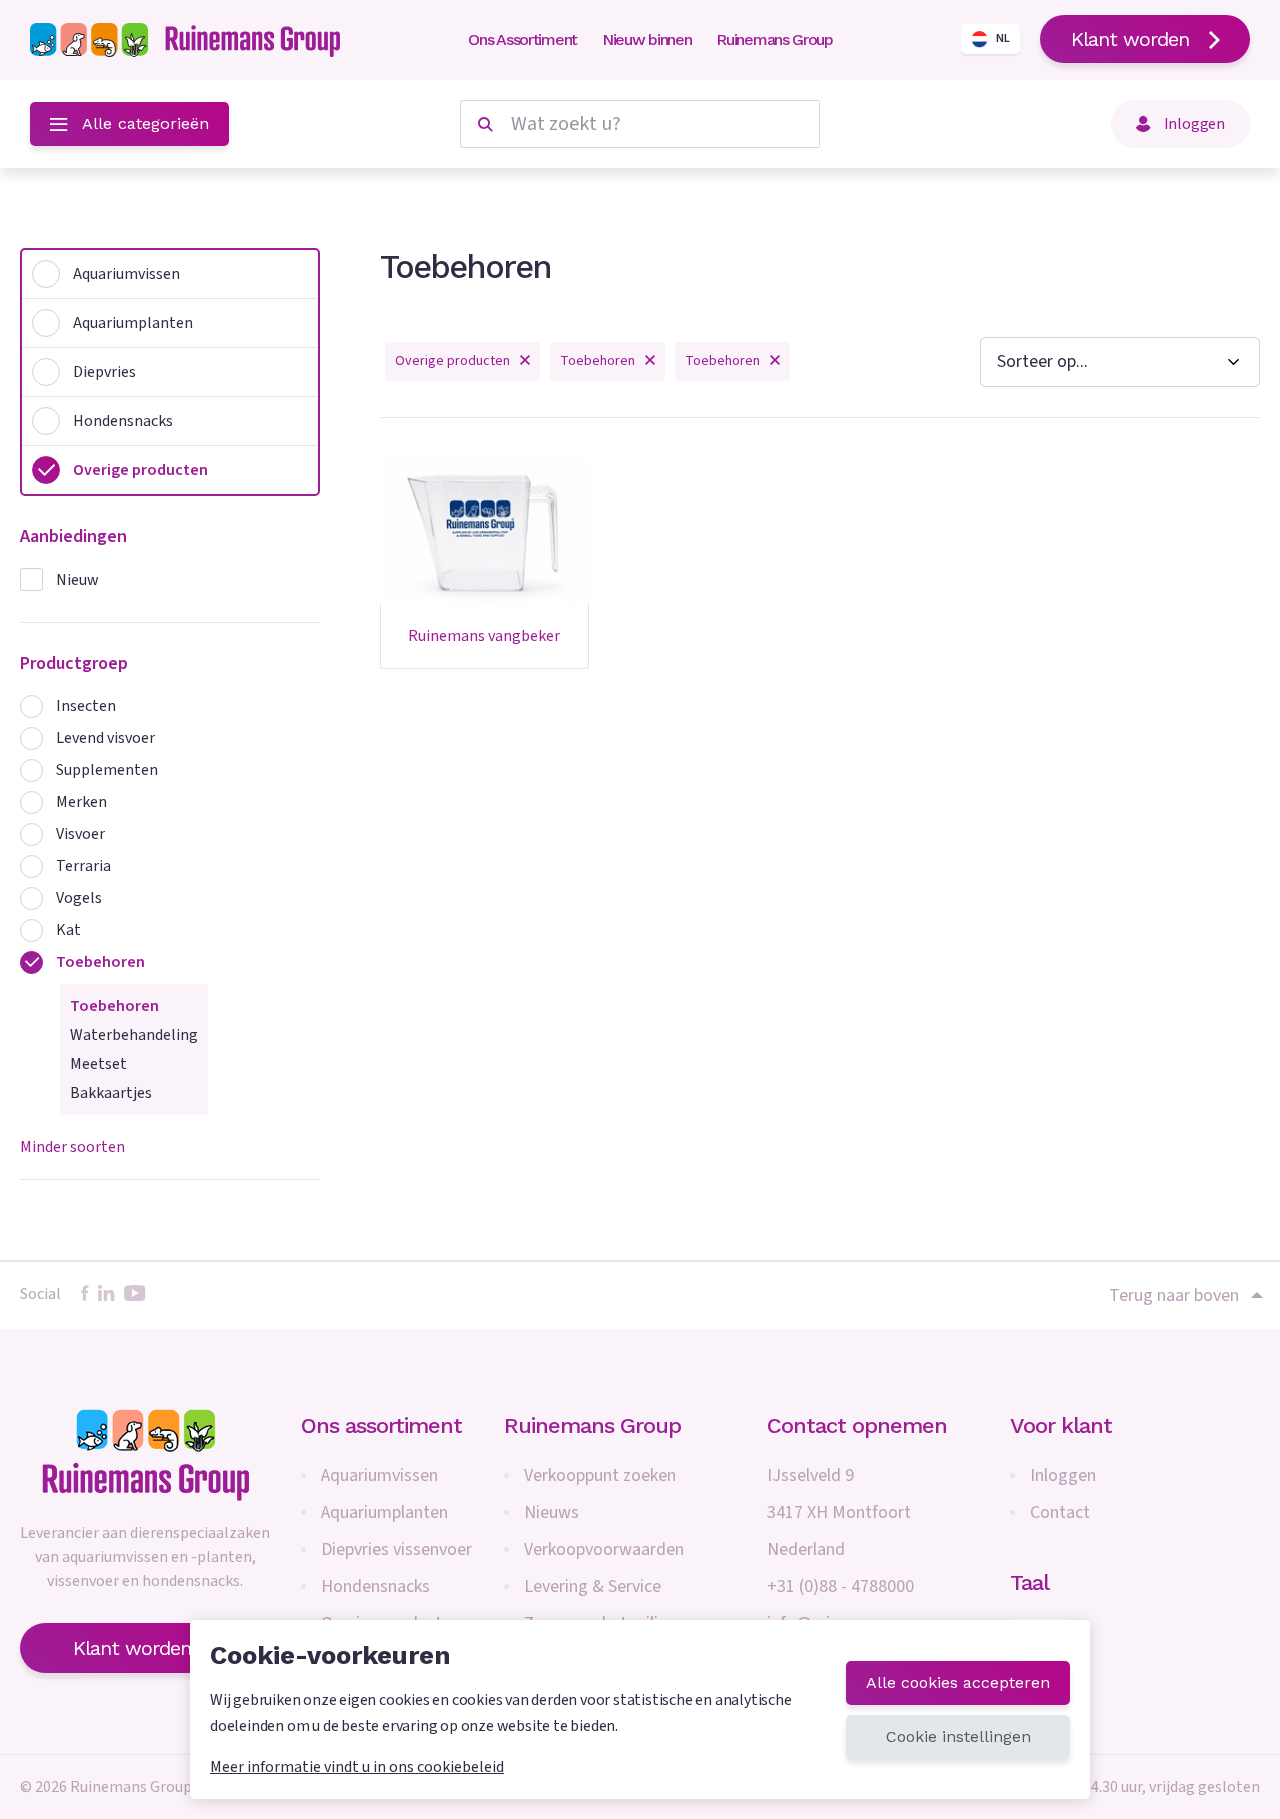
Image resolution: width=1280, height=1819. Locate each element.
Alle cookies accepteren (958, 1682)
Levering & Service (592, 1586)
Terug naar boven (1174, 1295)
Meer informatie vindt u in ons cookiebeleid (357, 1767)
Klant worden (1130, 39)
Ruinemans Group (774, 39)
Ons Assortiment (522, 39)
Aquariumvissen (379, 1475)
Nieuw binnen (646, 39)
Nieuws (551, 1512)
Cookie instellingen (958, 1736)
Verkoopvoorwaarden (604, 1549)
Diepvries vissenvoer (396, 1549)
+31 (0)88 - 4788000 (840, 1586)
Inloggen (1063, 1475)
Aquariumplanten (384, 1512)
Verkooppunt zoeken (600, 1475)
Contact (1060, 1512)
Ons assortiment (381, 1425)
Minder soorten (72, 1147)
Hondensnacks (375, 1586)
